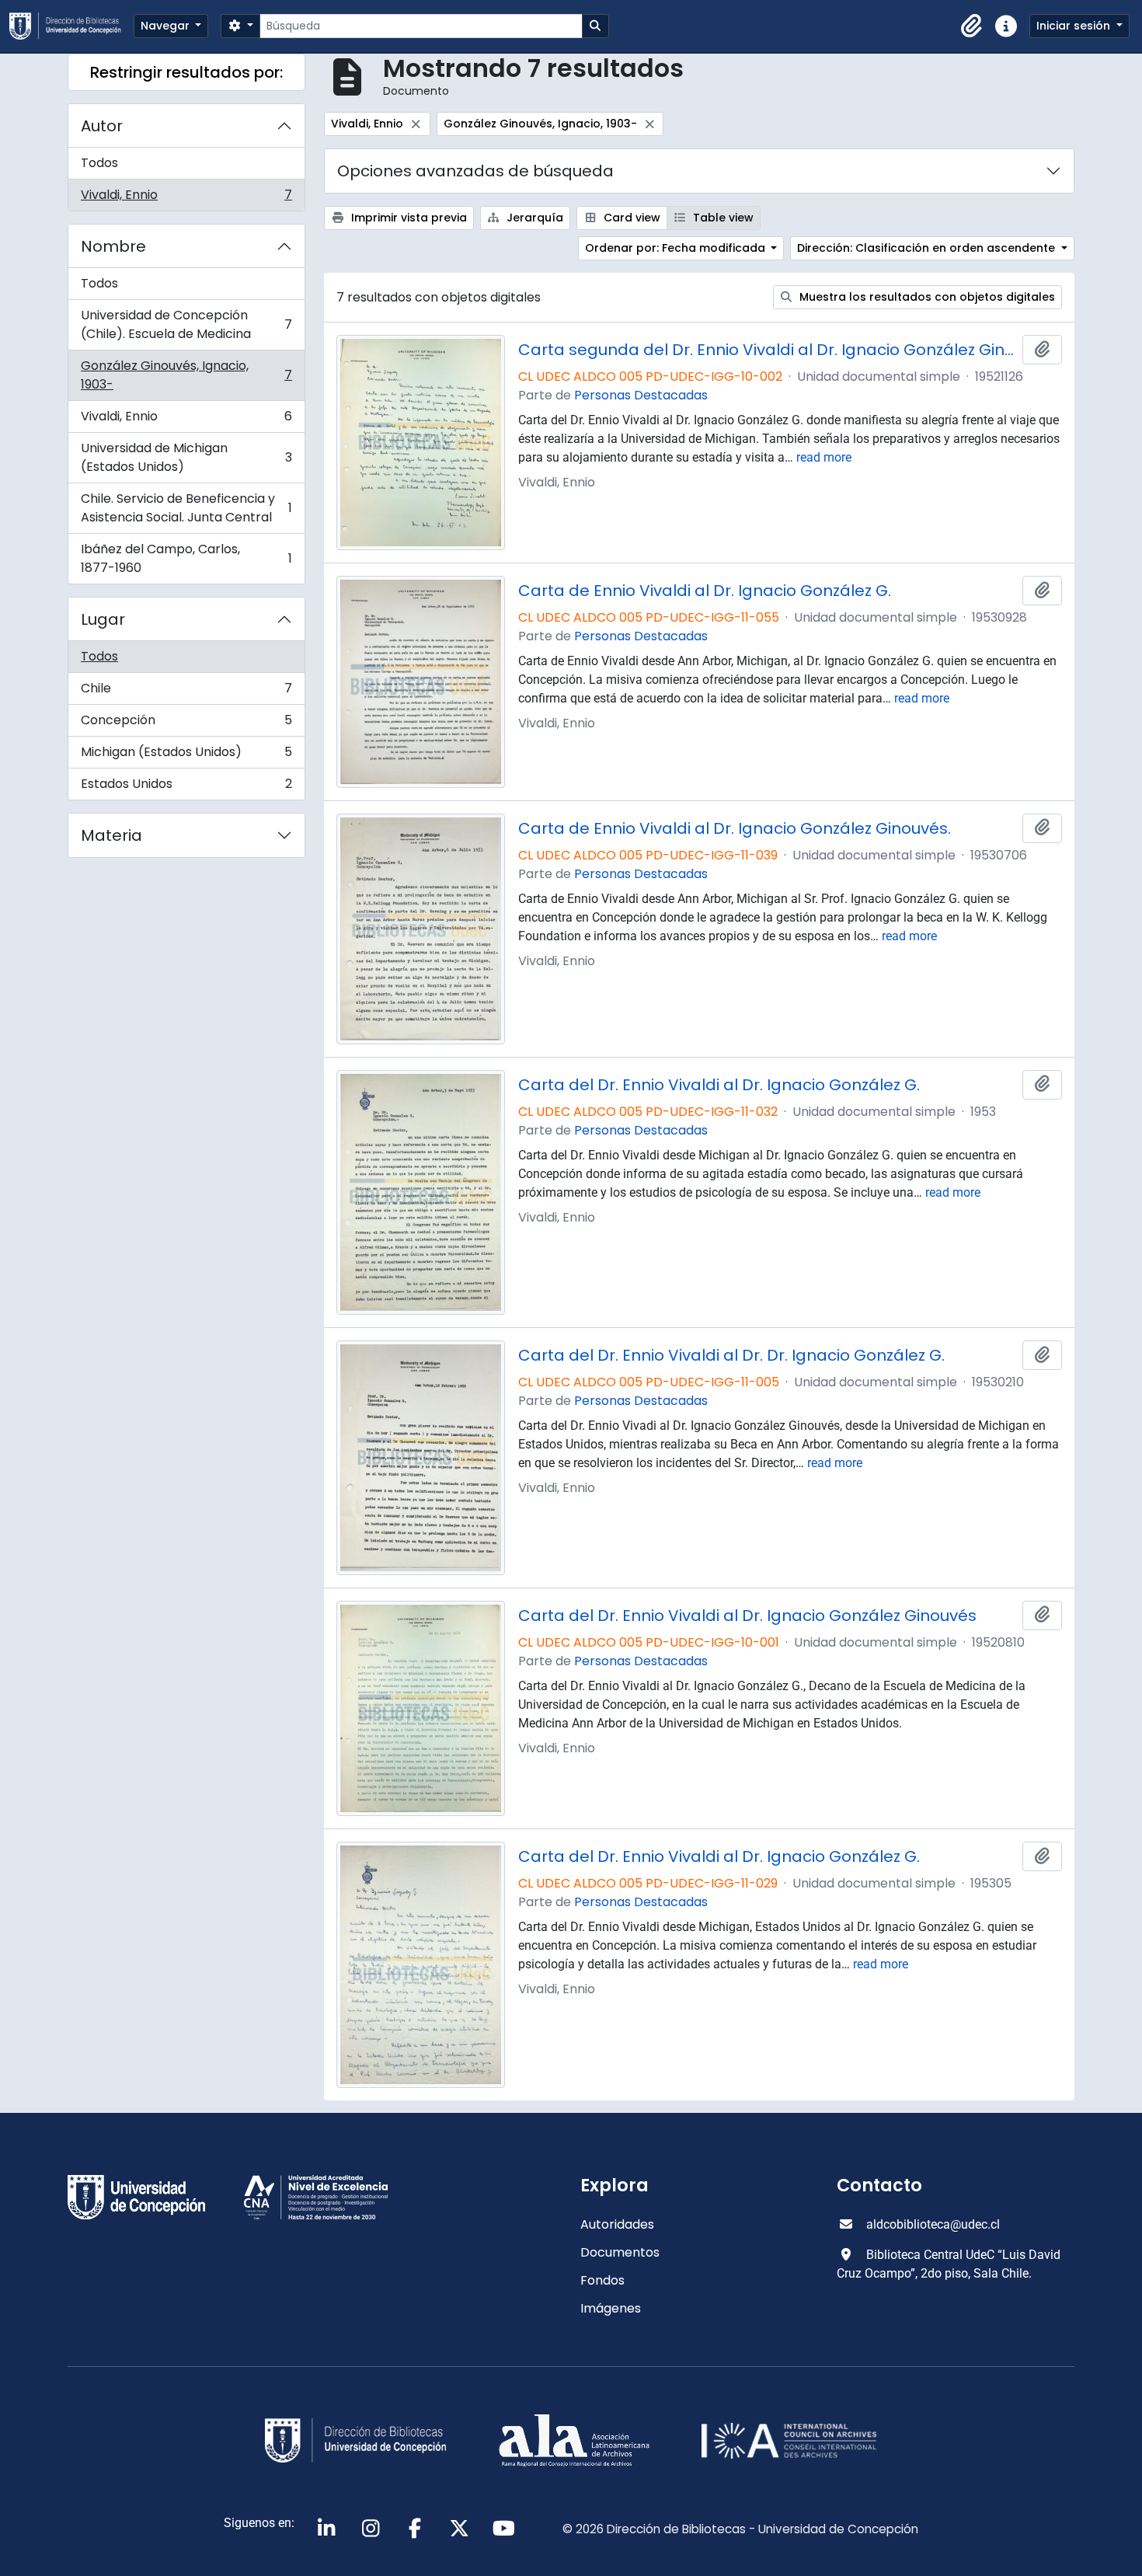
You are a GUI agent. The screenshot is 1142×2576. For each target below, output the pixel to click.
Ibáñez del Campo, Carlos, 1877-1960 (186, 558)
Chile (186, 692)
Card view (630, 218)
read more (824, 457)
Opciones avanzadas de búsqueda (475, 171)
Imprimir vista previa (407, 218)
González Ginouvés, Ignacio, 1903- (186, 375)
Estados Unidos (186, 787)
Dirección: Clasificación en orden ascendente (928, 248)
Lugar (103, 619)
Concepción (186, 724)
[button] (972, 26)
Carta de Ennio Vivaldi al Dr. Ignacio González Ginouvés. (735, 828)
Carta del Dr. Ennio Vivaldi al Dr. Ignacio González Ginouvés (747, 1616)
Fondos (602, 2280)
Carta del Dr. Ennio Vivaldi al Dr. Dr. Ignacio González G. (731, 1355)
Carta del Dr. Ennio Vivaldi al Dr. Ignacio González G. (719, 1085)
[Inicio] (71, 26)
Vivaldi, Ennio (186, 198)
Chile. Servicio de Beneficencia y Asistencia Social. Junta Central (186, 508)
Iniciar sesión (1075, 26)
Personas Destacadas (641, 395)
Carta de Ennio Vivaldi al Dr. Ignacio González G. (705, 591)
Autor (102, 126)
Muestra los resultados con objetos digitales (926, 297)
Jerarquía (533, 218)
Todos (99, 163)
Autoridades (617, 2224)
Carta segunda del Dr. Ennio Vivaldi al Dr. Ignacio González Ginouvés (768, 350)
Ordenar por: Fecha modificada (677, 248)
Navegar (167, 26)
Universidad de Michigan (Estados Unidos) (186, 457)
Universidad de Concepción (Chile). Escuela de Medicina (186, 324)
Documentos (620, 2252)
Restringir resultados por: (186, 72)
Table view (722, 218)
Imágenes (611, 2308)
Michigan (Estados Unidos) (186, 756)
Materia (111, 835)
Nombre (113, 246)
